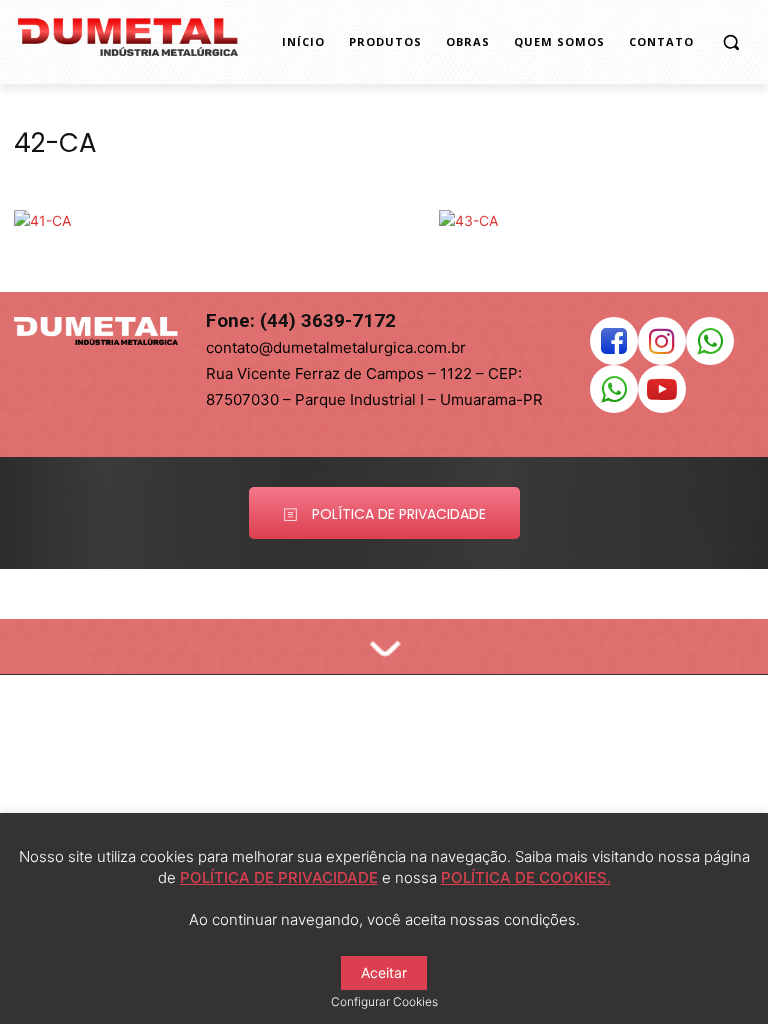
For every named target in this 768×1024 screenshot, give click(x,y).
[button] (730, 42)
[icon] (614, 346)
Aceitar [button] (384, 972)
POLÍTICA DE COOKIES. (526, 877)
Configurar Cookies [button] (384, 1001)
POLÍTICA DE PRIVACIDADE (279, 877)
